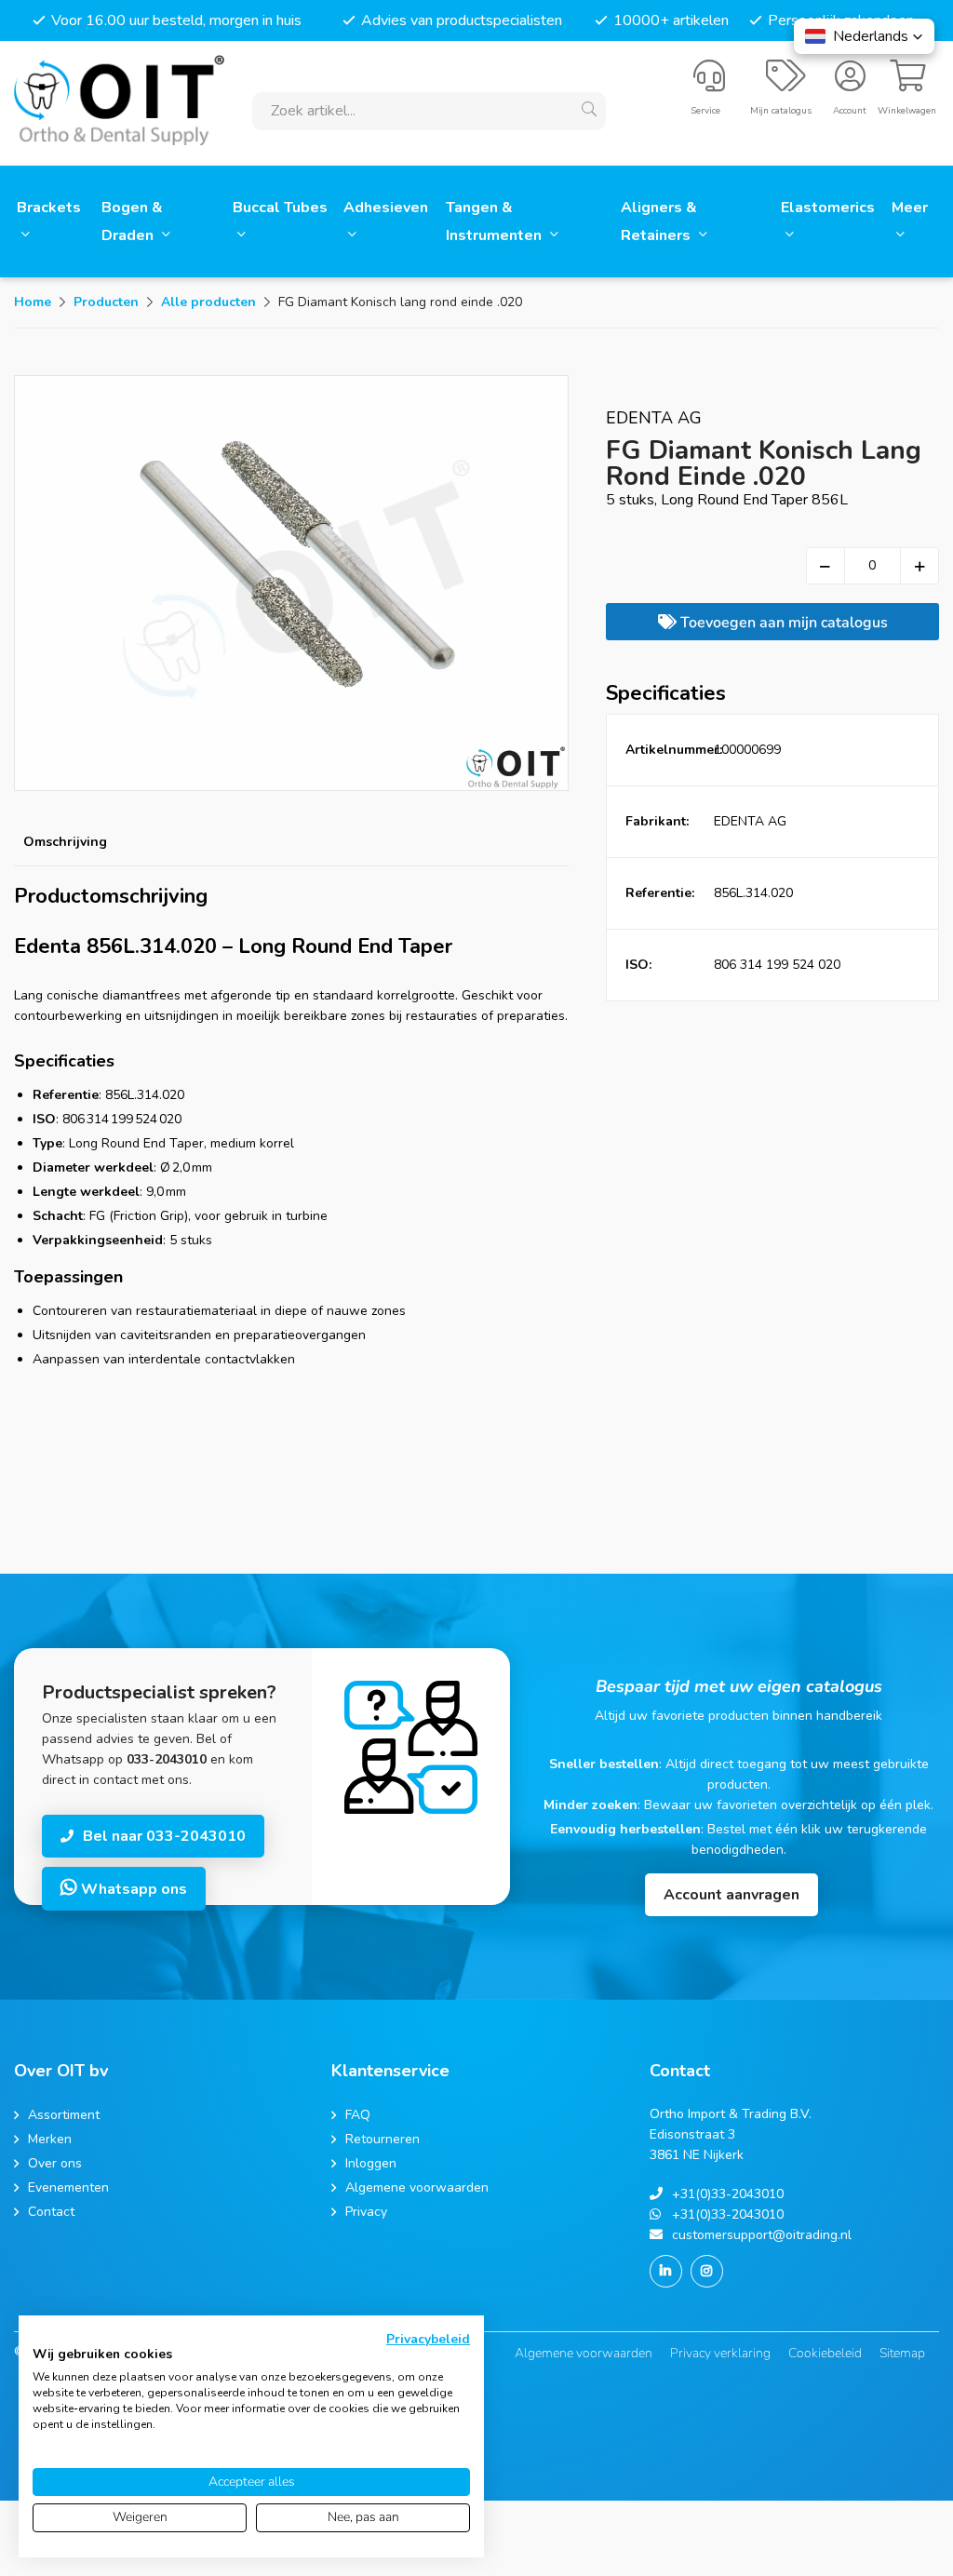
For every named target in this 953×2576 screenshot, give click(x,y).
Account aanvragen (732, 1895)
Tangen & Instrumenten (496, 221)
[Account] (850, 84)
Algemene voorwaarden (584, 2353)
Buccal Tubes (280, 208)
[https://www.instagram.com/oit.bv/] (707, 2271)
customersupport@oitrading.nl (762, 2235)
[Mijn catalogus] (786, 84)
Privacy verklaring (720, 2353)
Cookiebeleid (825, 2353)
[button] (864, 36)
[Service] (709, 84)
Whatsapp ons (132, 1889)
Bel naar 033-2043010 (164, 1836)
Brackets (49, 208)
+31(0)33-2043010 (728, 2194)
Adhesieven (386, 208)
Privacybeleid (428, 2339)
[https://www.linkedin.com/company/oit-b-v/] (666, 2271)
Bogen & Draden (132, 221)
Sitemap (902, 2353)
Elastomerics (828, 208)
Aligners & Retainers (659, 221)
